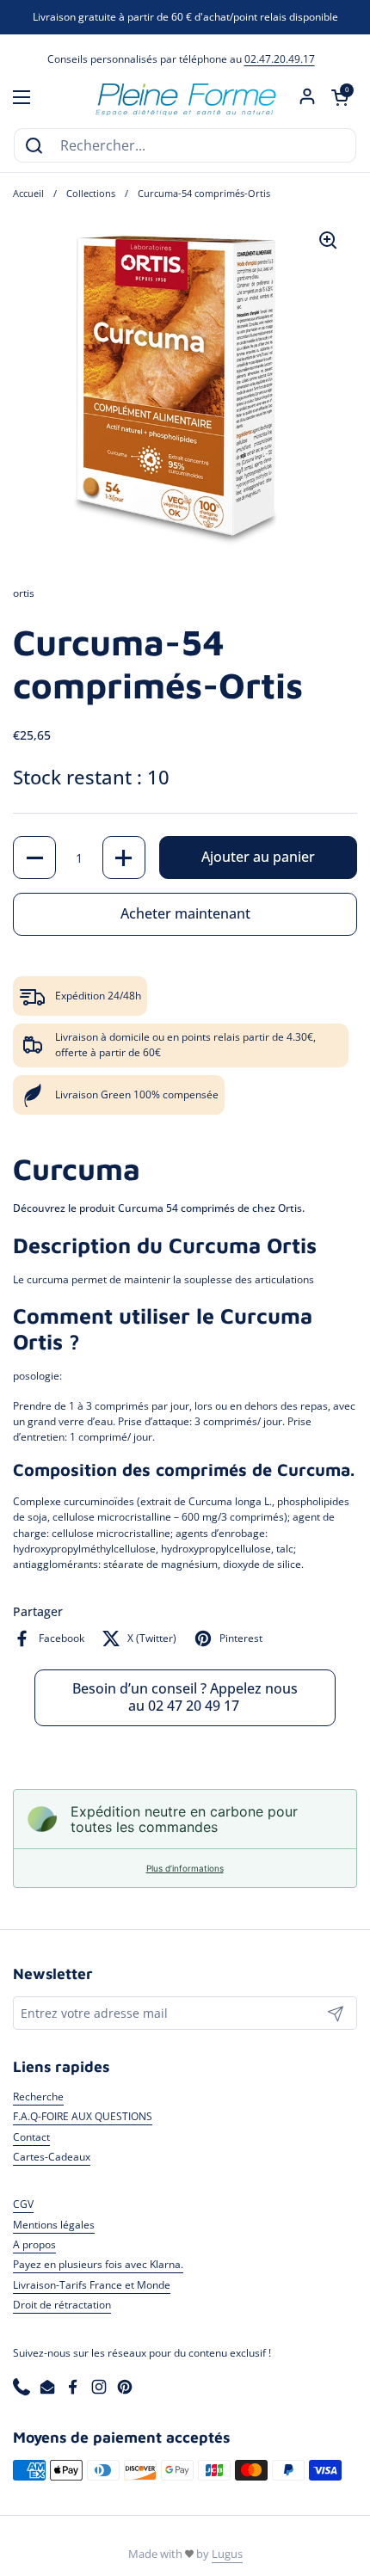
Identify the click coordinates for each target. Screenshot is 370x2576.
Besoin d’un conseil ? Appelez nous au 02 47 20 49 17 (185, 1697)
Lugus (227, 2554)
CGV (23, 2204)
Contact (31, 2137)
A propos (34, 2244)
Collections (91, 194)
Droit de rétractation (62, 2305)
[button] (340, 97)
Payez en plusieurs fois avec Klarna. (98, 2264)
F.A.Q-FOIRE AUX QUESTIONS (83, 2116)
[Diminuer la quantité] (34, 858)
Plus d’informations (185, 1868)
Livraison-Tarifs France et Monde (92, 2285)
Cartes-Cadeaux (52, 2157)
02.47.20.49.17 (280, 59)
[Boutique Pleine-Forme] (185, 97)
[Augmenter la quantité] (124, 858)
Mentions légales (54, 2225)
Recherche (38, 2096)
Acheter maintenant (185, 913)
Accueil (28, 194)
